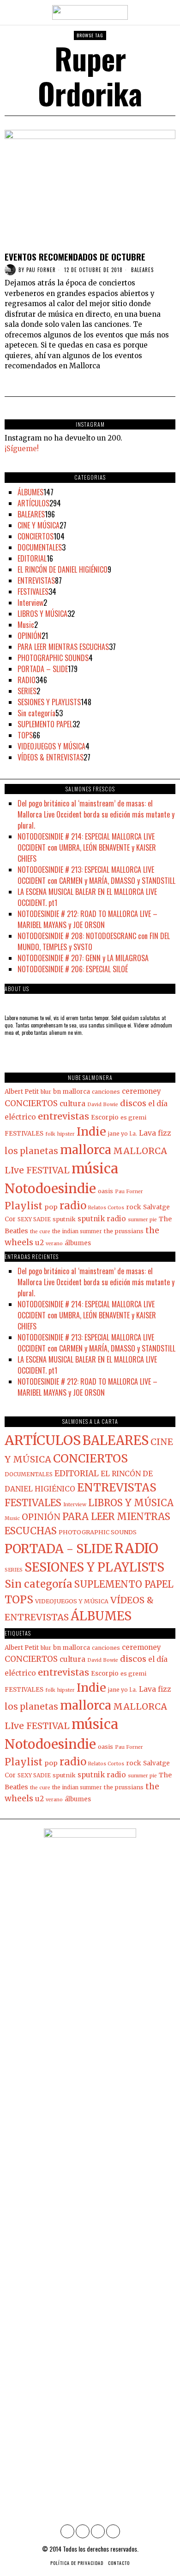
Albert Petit (22, 1092)
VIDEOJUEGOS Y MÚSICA (51, 746)
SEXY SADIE (34, 1219)
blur (46, 1092)
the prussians (124, 1231)
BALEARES (142, 270)
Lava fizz (155, 1133)
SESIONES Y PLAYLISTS (49, 702)
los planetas (31, 1151)
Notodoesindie (50, 1189)
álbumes (78, 1243)
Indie (91, 1131)
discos (133, 1103)
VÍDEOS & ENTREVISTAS (51, 757)
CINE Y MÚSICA (39, 525)
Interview (30, 603)
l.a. (133, 1134)
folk (50, 1134)
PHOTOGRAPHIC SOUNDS (53, 658)
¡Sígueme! (22, 449)
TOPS (25, 735)
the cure (40, 1232)
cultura (72, 1104)
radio (73, 1206)
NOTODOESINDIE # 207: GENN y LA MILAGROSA (83, 958)
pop (51, 1207)
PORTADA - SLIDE (59, 1549)
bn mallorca (72, 1092)
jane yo (118, 1134)
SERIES (27, 691)
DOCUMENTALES (40, 547)
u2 (39, 1243)
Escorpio (105, 1117)
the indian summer (77, 1231)
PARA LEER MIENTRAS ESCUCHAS (63, 647)
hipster (66, 1134)
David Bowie (103, 1105)
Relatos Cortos (106, 1208)
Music (26, 625)
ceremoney (141, 1091)
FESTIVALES (33, 592)
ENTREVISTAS (36, 580)
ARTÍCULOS (33, 503)
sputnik (64, 1219)
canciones (106, 1092)
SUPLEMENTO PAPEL (45, 724)
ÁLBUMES (30, 492)
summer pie (142, 1220)
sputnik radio (102, 1219)
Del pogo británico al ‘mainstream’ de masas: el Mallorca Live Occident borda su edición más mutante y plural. (96, 814)
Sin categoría (36, 713)
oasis (105, 1191)
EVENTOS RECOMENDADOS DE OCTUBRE (75, 257)
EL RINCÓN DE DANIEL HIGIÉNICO (63, 569)
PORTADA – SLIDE (43, 669)
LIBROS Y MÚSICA (42, 614)
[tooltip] (67, 2531)
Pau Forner (41, 270)
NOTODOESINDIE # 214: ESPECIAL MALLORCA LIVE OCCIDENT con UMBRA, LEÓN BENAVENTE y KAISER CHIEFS (87, 847)
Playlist (24, 1206)
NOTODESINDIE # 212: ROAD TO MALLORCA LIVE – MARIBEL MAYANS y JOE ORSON (87, 919)
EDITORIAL (32, 558)
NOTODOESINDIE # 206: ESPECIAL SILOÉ (73, 969)
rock (134, 1207)
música (95, 1169)
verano (54, 1244)
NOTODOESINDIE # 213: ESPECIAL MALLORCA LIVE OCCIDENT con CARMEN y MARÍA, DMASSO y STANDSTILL (96, 875)
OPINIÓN (30, 636)
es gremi (133, 1117)
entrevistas (63, 1116)
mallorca (86, 1150)
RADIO (27, 680)
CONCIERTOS (36, 536)
